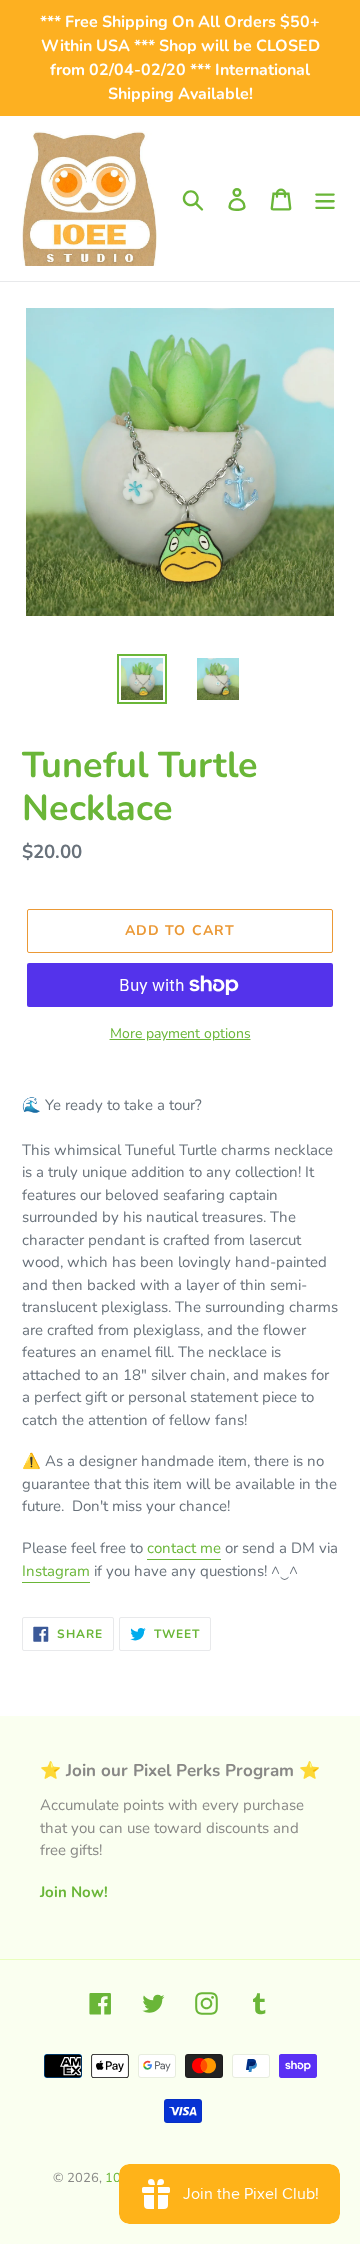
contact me (184, 1548)
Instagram (56, 1571)
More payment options (180, 1033)
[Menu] (325, 198)
